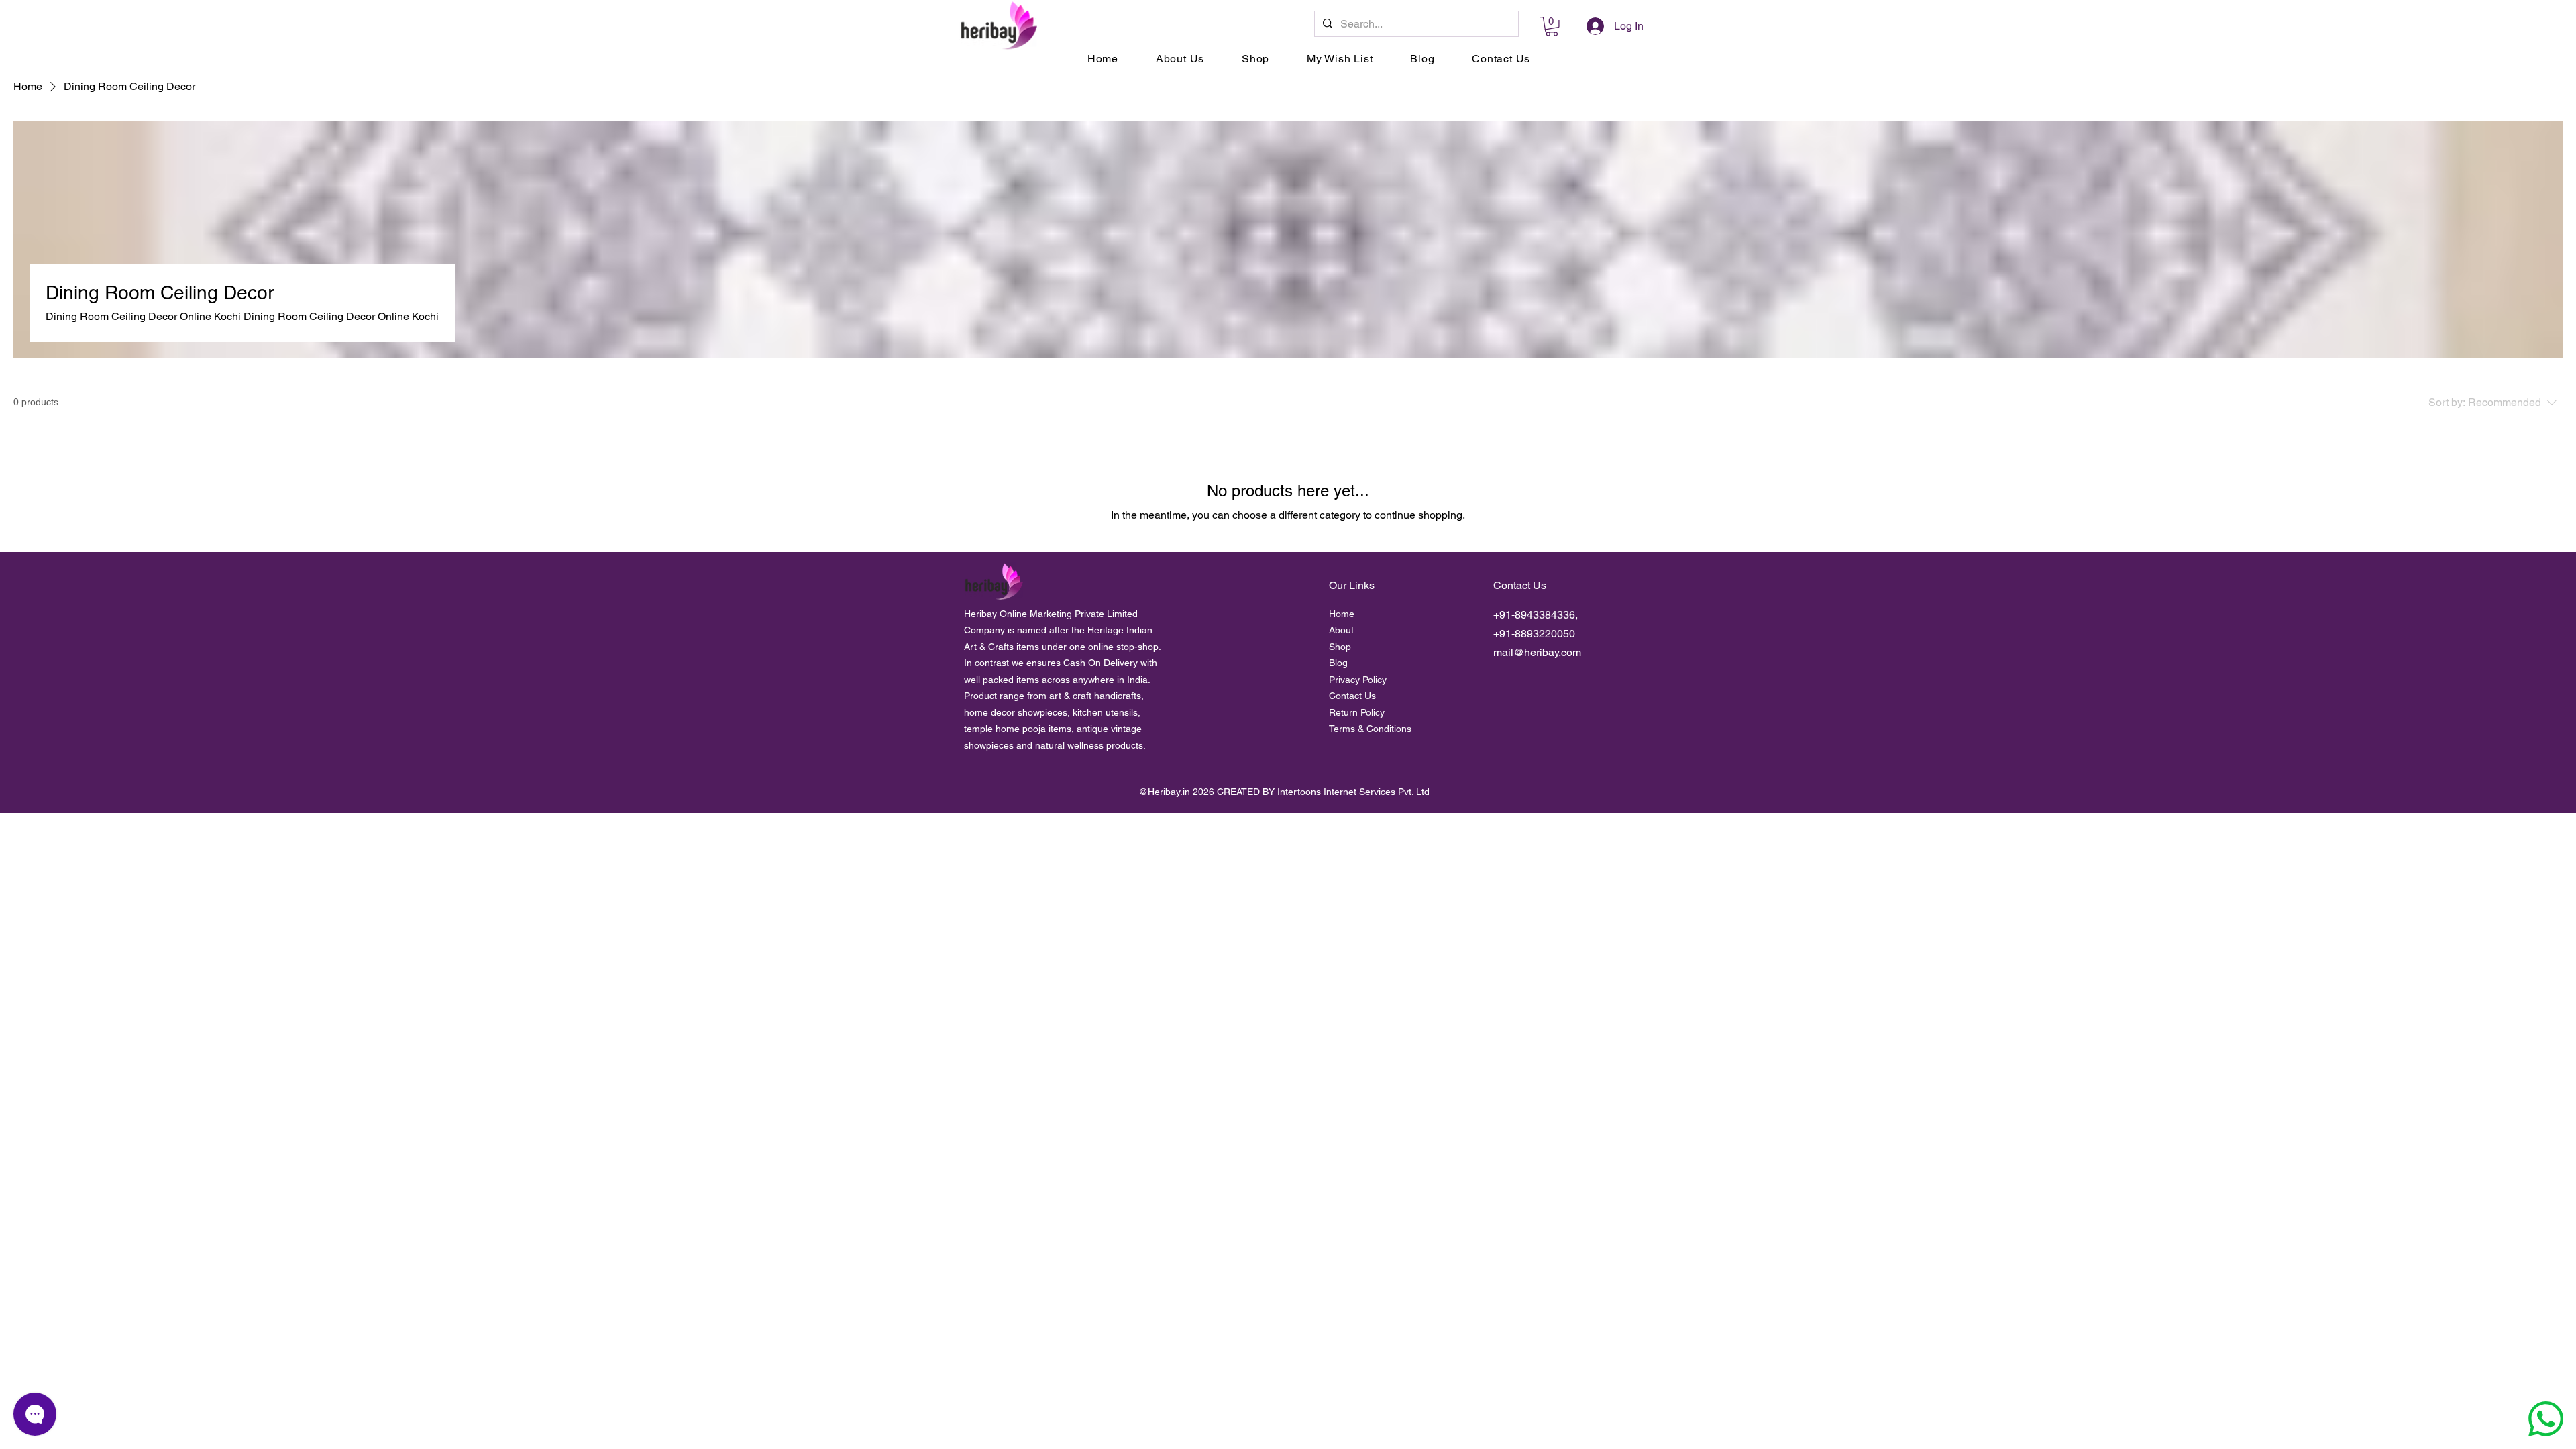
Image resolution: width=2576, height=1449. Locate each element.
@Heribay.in (1164, 792)
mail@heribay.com (1537, 652)
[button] (1552, 26)
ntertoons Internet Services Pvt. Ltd (1355, 792)
